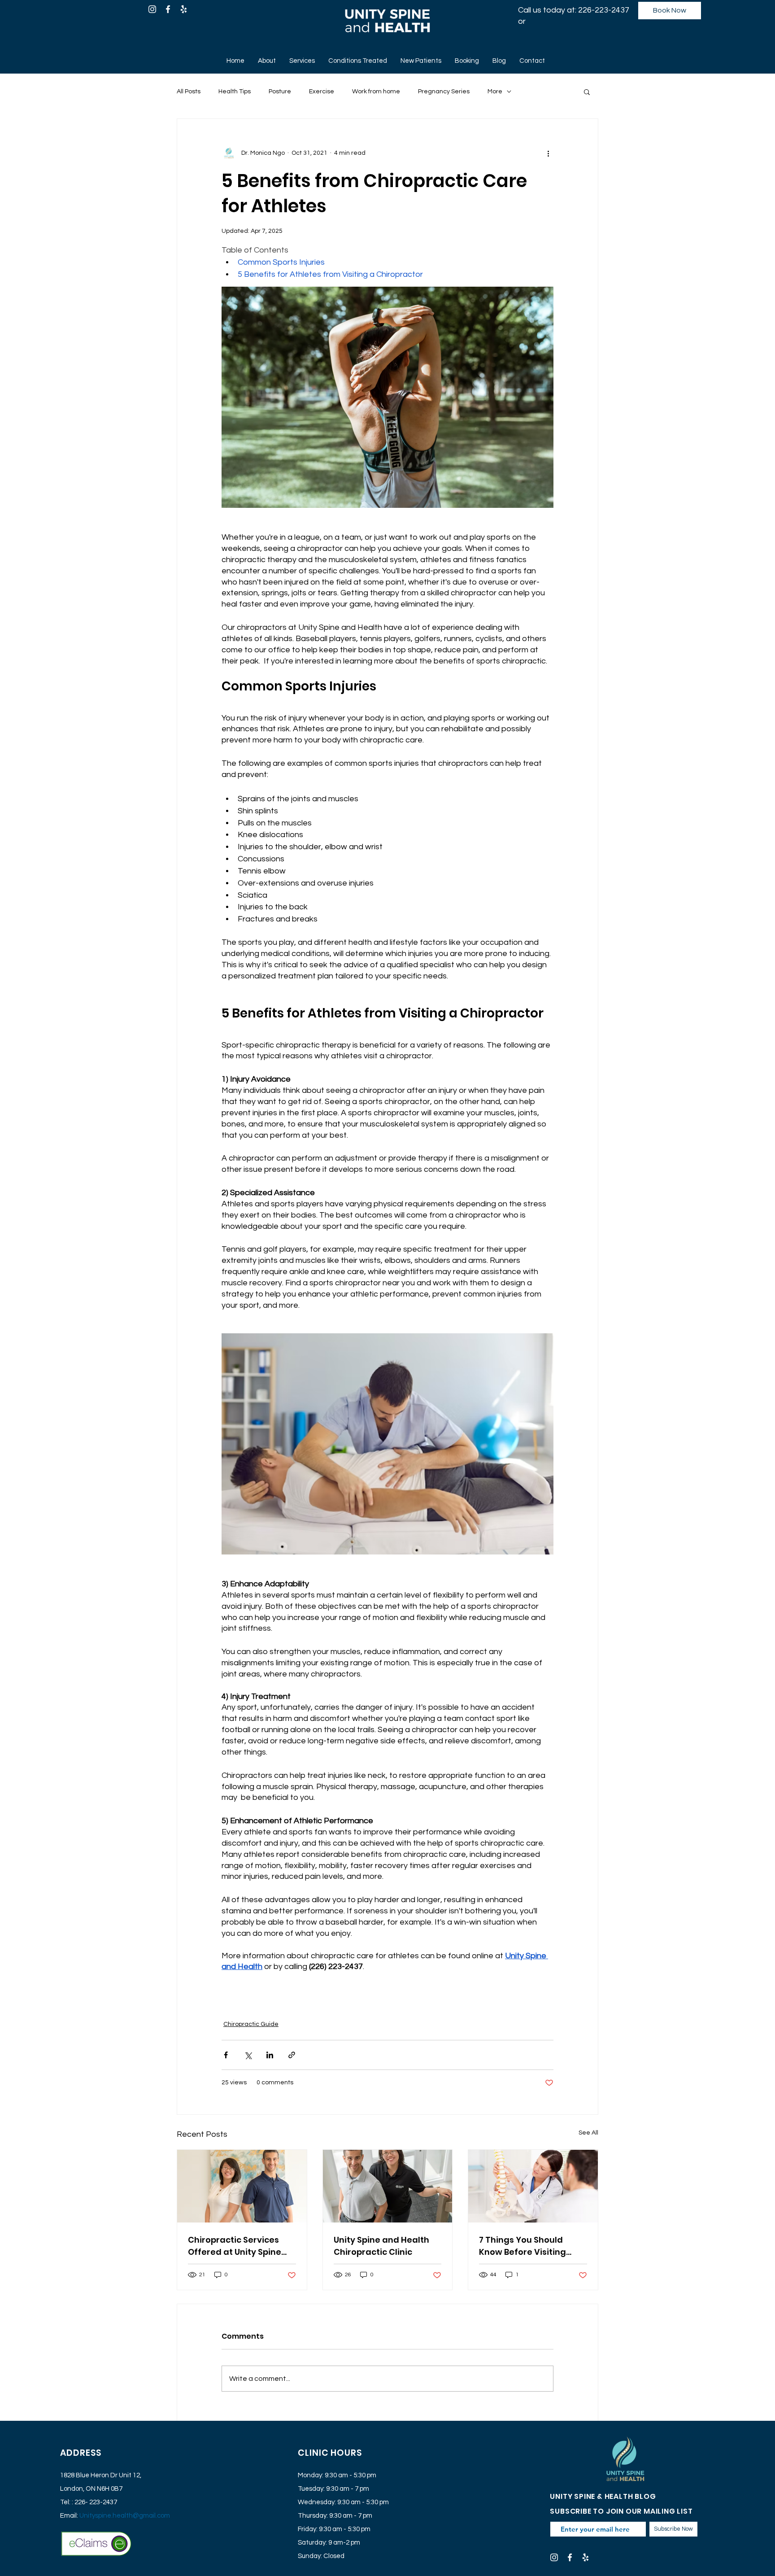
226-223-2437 (604, 10)
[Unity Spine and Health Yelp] (184, 9)
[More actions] (548, 153)
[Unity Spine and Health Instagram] (152, 9)
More (495, 92)
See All (588, 2133)
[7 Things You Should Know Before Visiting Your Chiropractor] (533, 2186)
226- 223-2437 (96, 2502)
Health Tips (235, 92)
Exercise (322, 92)
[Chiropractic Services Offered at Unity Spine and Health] (242, 2186)
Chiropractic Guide (251, 2024)
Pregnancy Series (444, 92)
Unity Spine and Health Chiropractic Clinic (381, 2246)
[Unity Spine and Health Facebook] (168, 9)
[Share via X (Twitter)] (248, 2055)
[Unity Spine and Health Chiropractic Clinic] (388, 2186)
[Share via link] (292, 2055)
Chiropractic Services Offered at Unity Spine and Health (235, 2246)
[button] (587, 92)
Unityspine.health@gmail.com (125, 2516)
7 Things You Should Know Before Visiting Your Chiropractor (522, 2246)
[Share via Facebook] (226, 2055)
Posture (280, 92)
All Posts (189, 92)
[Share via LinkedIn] (270, 2055)
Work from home (376, 92)
